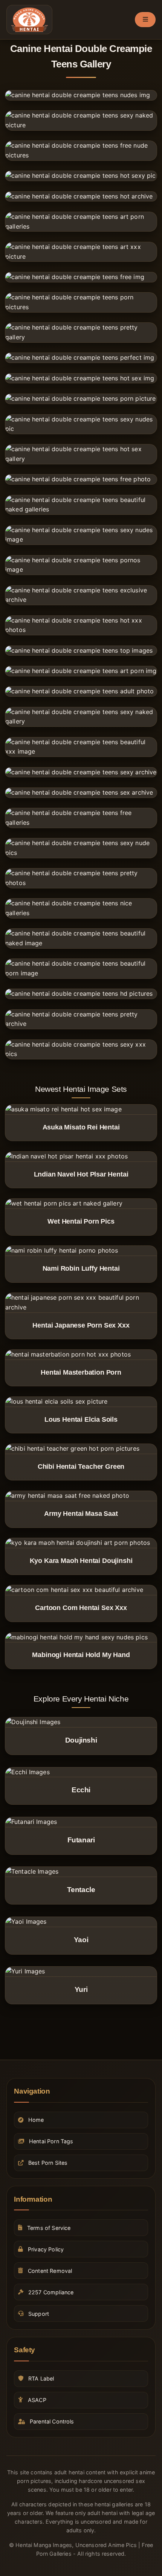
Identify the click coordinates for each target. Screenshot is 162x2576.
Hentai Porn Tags (51, 2141)
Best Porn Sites (48, 2163)
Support (39, 2314)
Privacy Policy (46, 2249)
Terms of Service (49, 2228)
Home (36, 2120)
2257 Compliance (51, 2292)
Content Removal (50, 2271)
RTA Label (41, 2378)
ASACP (37, 2400)
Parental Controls (52, 2421)
